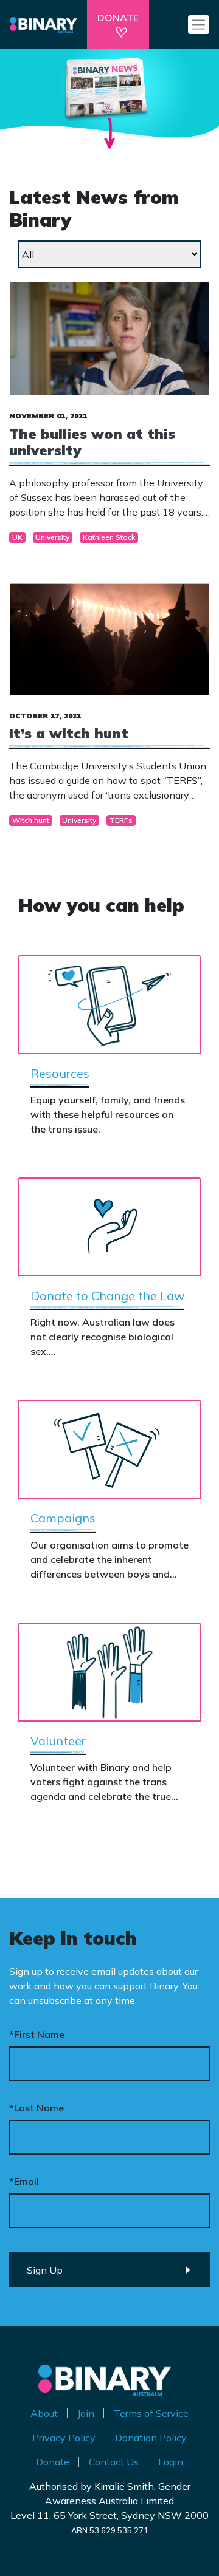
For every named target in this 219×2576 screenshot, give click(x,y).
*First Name (37, 2034)
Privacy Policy (64, 2438)
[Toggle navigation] (199, 24)
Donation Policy (151, 2438)
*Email (24, 2181)
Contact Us (114, 2462)
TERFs (121, 820)
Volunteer (58, 1741)
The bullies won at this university (92, 442)
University (52, 537)
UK (17, 537)
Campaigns (63, 1518)
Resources (60, 1073)
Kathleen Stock (109, 537)
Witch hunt (31, 820)
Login (171, 2462)
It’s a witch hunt (69, 733)
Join (86, 2413)
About (44, 2413)
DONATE (118, 18)
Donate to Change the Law (107, 1296)
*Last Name (36, 2108)
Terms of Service (151, 2413)
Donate (53, 2462)
